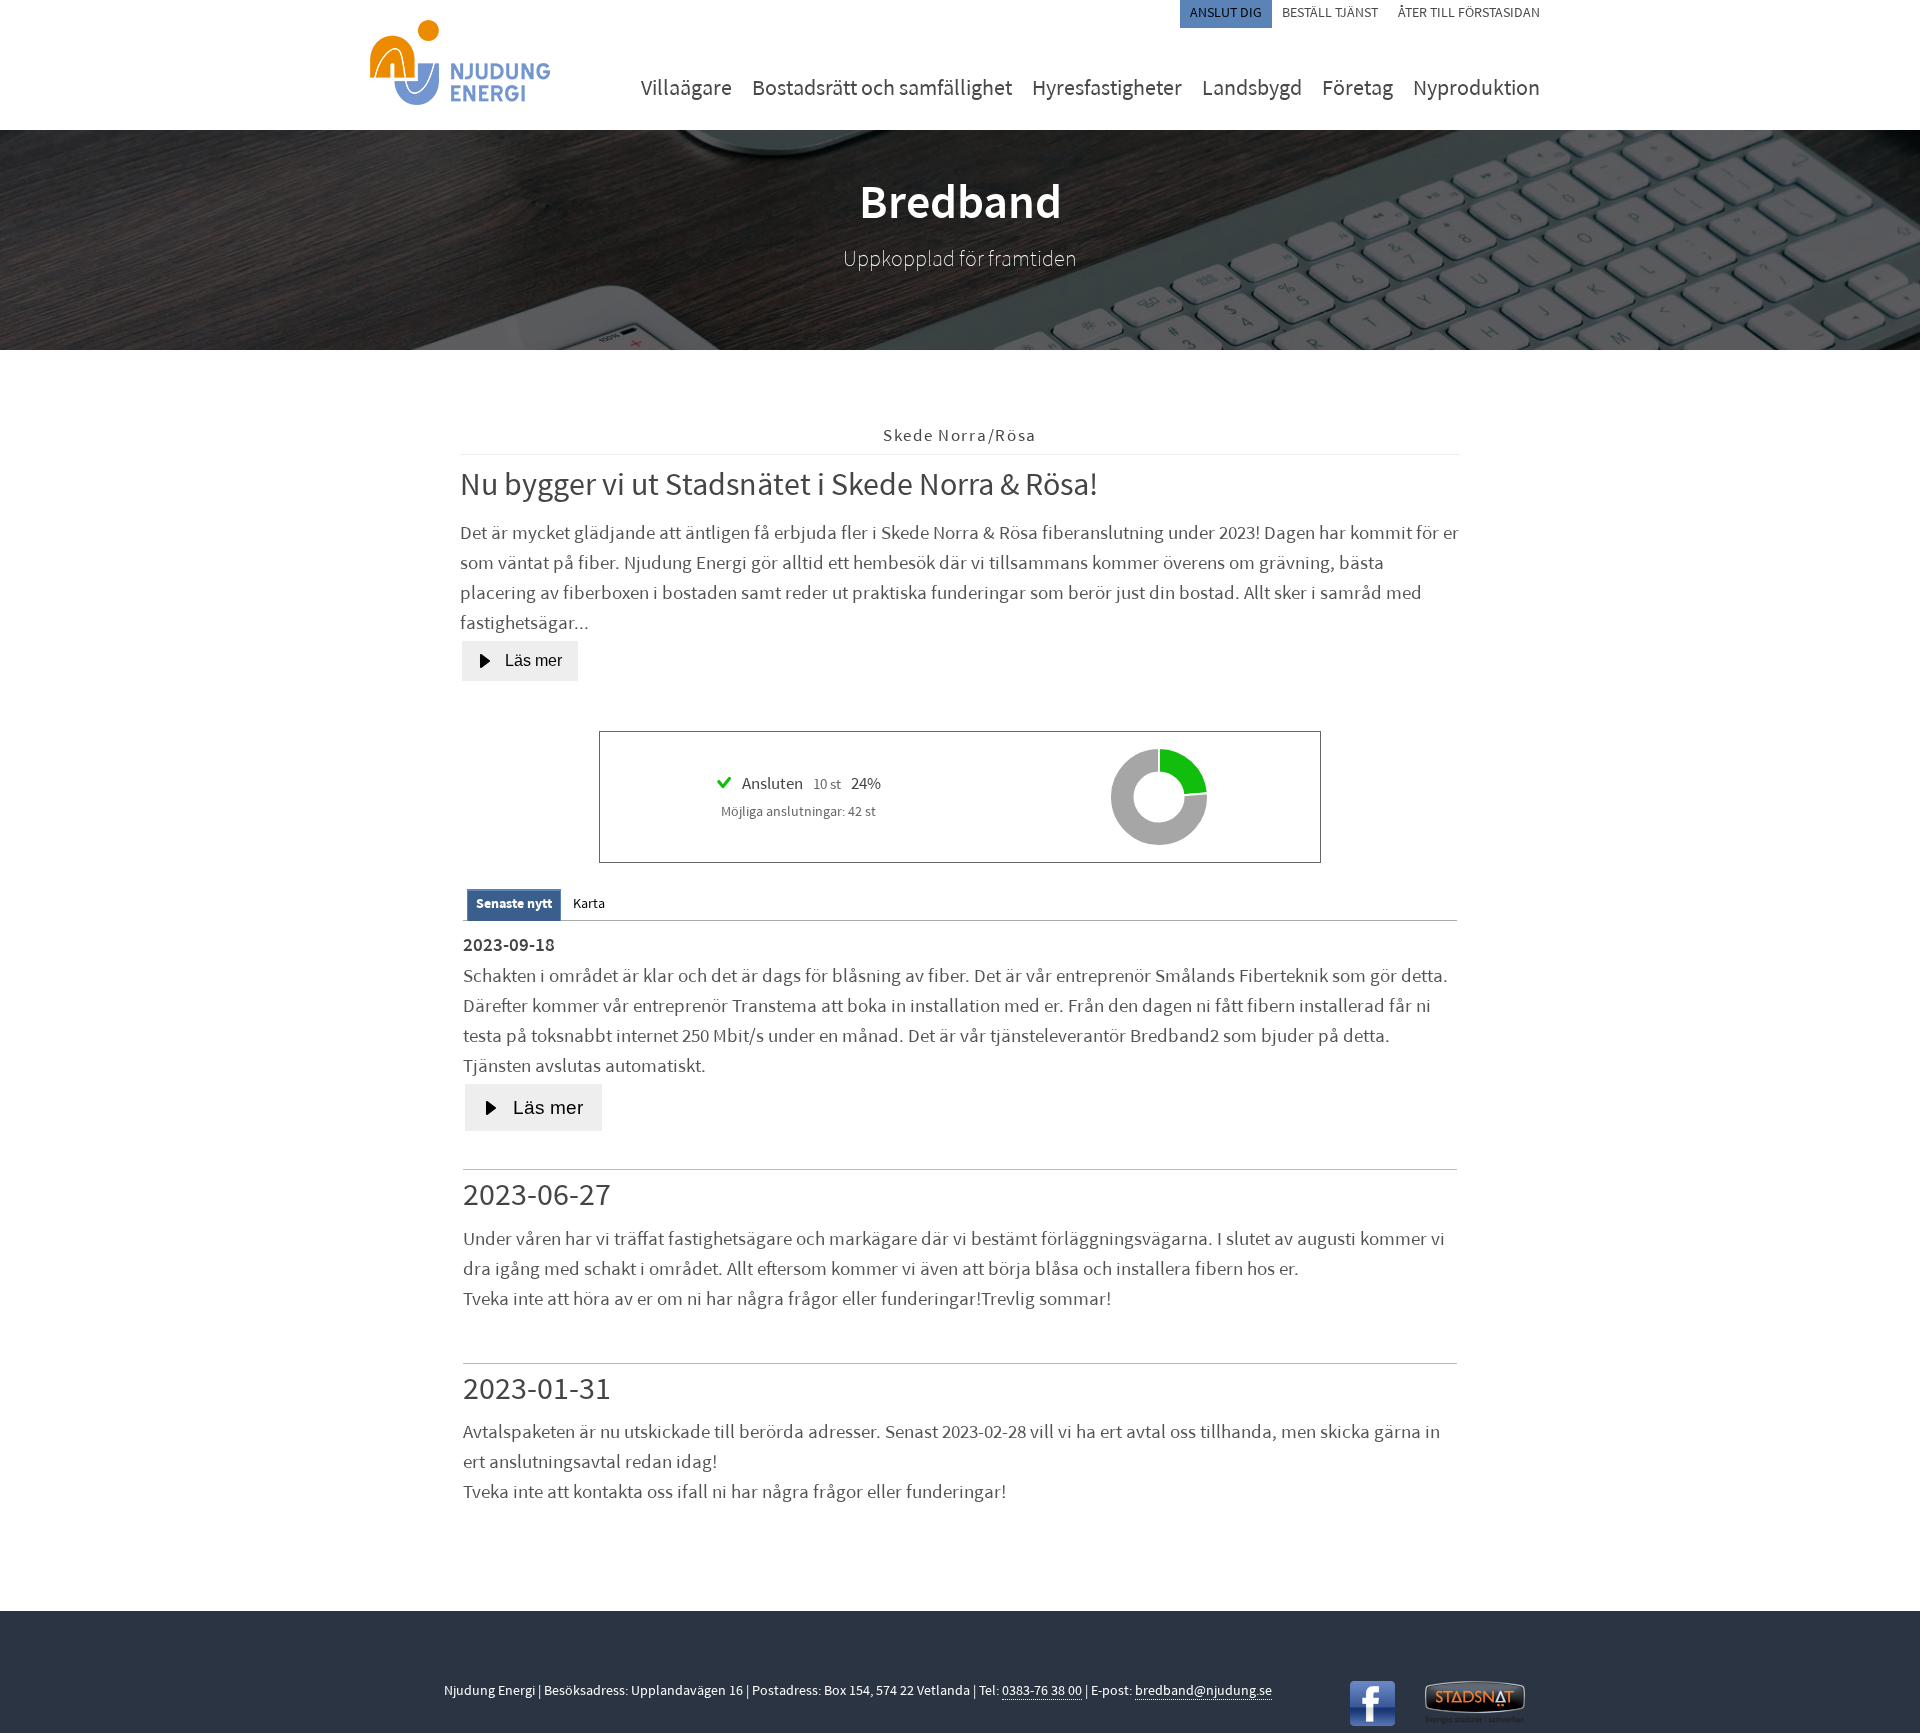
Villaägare (686, 89)
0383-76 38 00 (1042, 1691)
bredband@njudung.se (1203, 1691)
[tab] (514, 904)
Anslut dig (1226, 13)
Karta (589, 904)
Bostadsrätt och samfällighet (882, 89)
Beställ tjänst (1330, 13)
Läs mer (533, 660)
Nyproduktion (1476, 89)
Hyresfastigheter (1107, 89)
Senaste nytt (514, 904)
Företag (1357, 89)
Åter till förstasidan (1469, 13)
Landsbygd (1252, 89)
